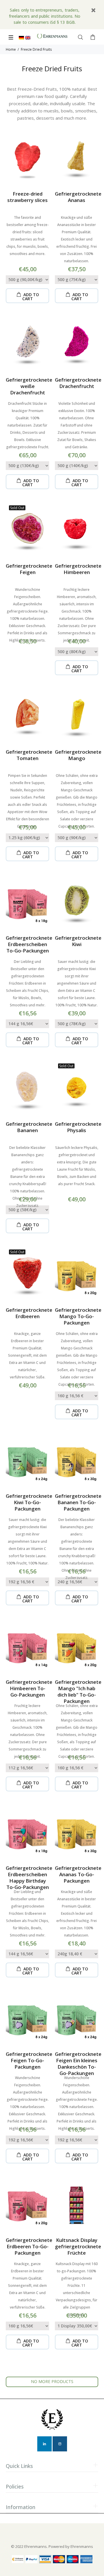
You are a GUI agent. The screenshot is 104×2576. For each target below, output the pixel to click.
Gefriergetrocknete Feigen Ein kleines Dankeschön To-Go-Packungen (78, 2064)
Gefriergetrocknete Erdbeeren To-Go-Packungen (29, 2246)
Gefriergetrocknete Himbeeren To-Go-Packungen (29, 1688)
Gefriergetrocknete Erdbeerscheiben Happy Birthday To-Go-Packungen (29, 1878)
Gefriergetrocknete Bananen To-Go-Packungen (78, 1502)
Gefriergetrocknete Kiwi (78, 941)
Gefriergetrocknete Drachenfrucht (78, 383)
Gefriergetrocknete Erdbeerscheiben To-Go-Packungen (29, 944)
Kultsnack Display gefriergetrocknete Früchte (78, 2246)
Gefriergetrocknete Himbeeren (78, 569)
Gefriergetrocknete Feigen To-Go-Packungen (29, 2060)
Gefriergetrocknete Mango (78, 755)
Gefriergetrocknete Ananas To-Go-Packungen (78, 1874)
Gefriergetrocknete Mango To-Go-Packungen (78, 1316)
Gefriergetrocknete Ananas (78, 197)
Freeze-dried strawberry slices (27, 197)
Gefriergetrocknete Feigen (29, 569)
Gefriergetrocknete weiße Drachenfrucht (29, 386)
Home (11, 49)
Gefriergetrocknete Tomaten (29, 755)
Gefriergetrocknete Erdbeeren (29, 1313)
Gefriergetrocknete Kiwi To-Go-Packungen (29, 1502)
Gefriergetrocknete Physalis (78, 1127)
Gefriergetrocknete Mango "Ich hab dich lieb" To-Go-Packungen (78, 1691)
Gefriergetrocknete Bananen (29, 1127)
